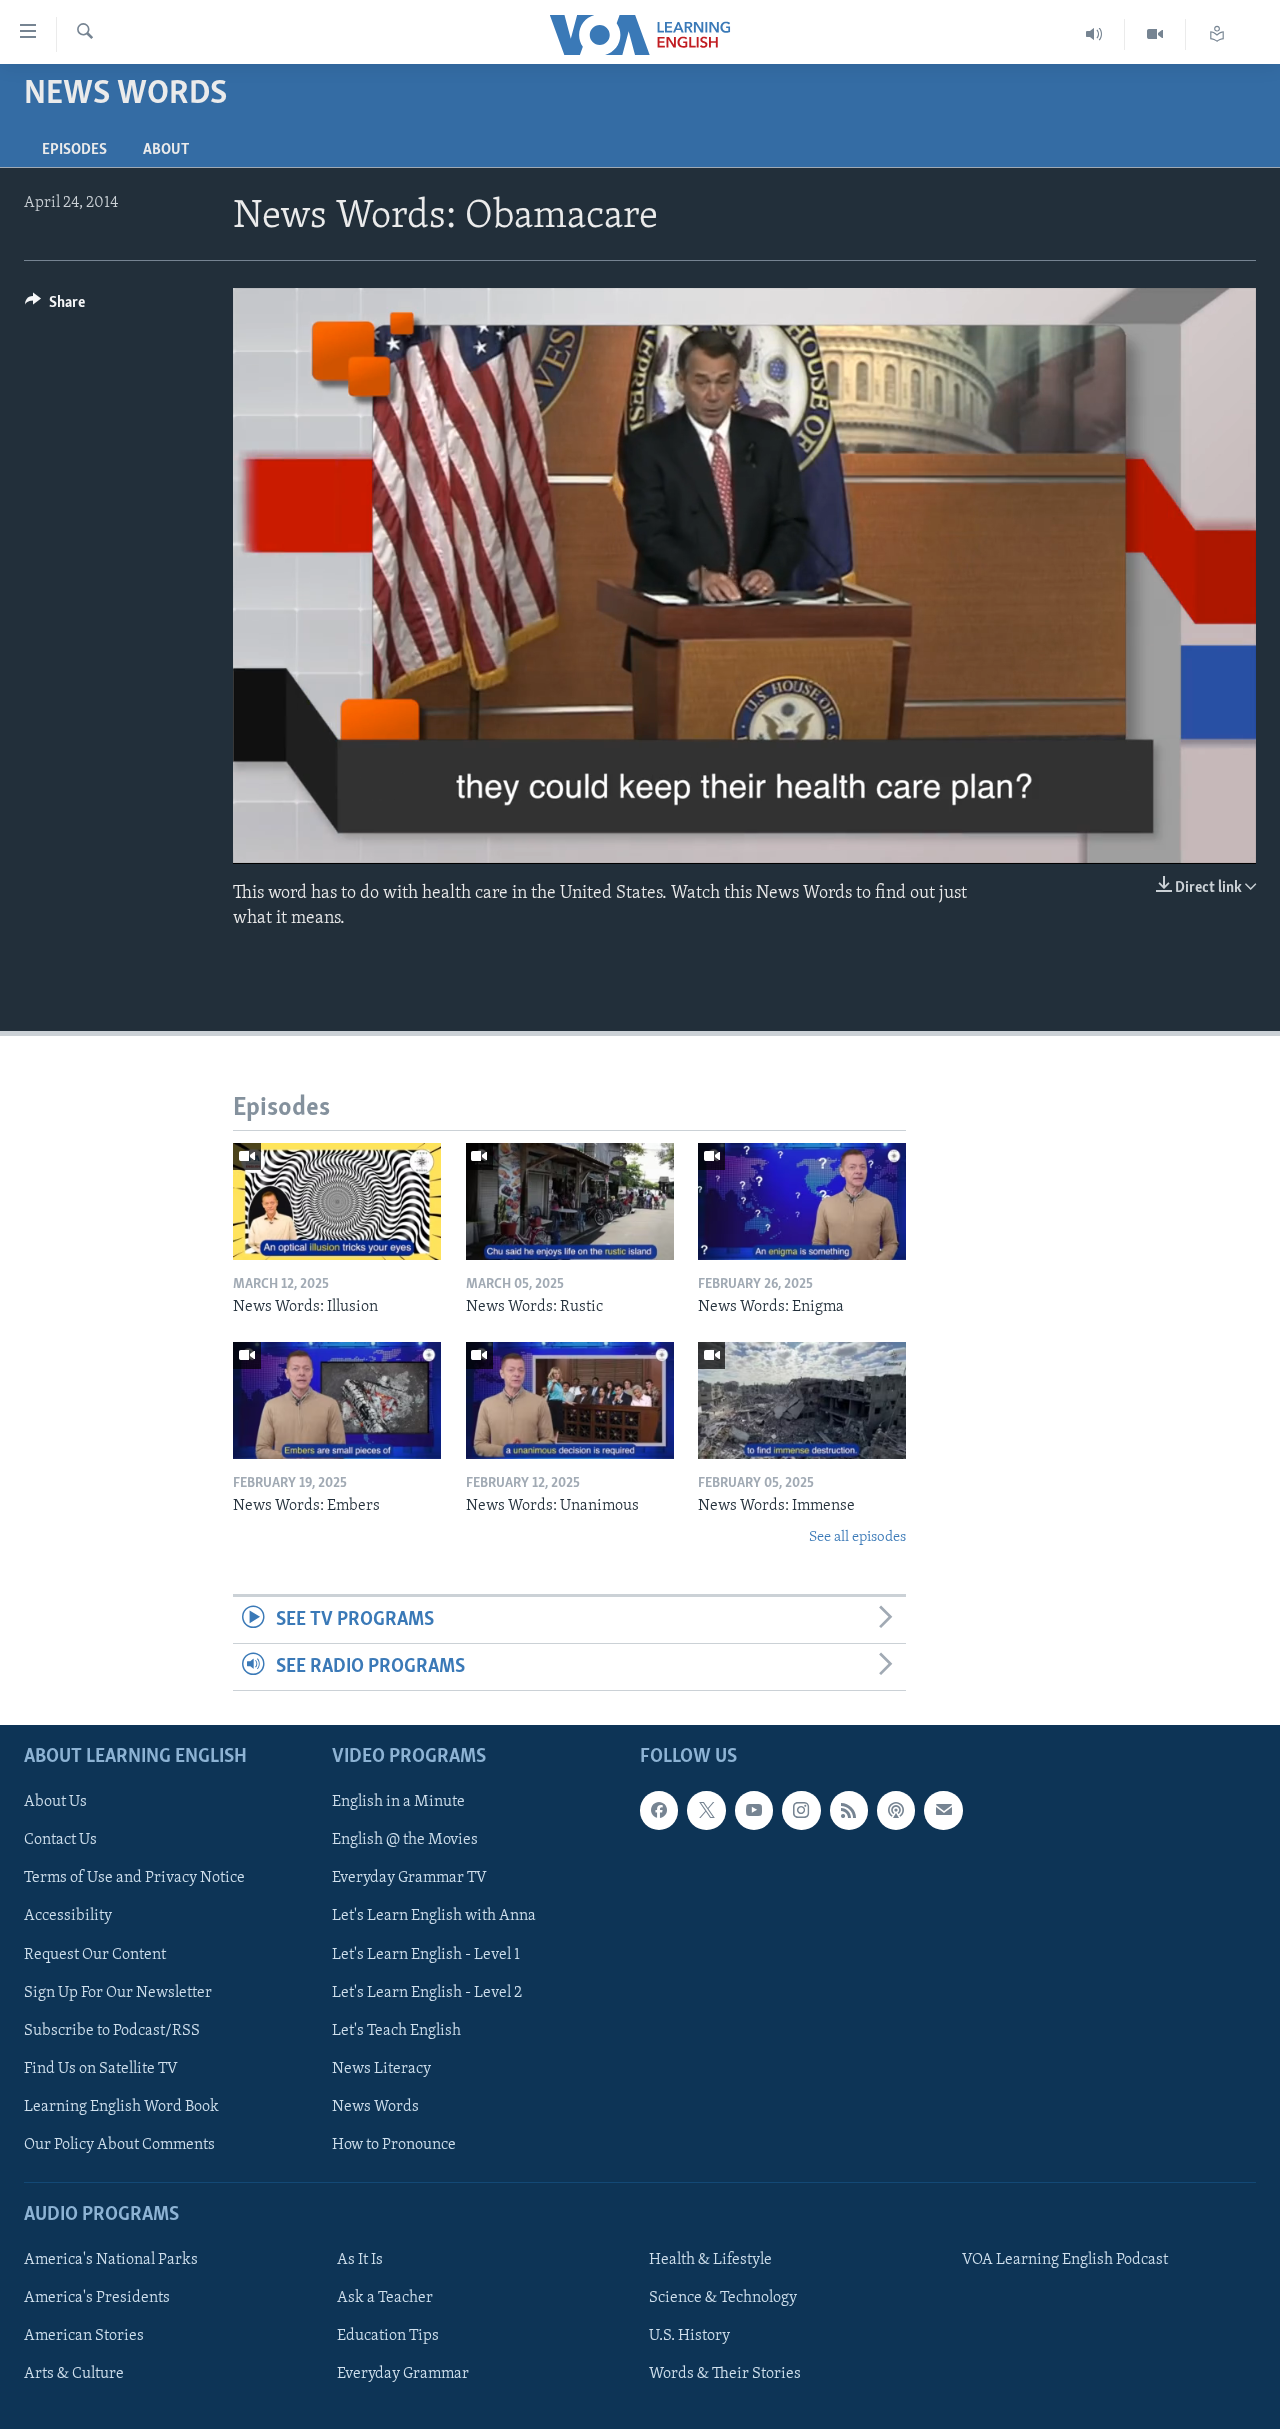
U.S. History (689, 2337)
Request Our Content (95, 1955)
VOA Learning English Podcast (1065, 2261)
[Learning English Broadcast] (1094, 34)
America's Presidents (97, 2299)
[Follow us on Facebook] (659, 1811)
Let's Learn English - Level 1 (426, 1955)
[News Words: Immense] (802, 1400)
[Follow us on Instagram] (801, 1811)
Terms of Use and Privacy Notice (134, 1879)
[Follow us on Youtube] (754, 1811)
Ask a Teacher (385, 2299)
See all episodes (857, 1537)
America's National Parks (111, 2261)
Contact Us (60, 1841)
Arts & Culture (74, 2375)
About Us (55, 1803)
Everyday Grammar (403, 2375)
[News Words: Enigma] (802, 1201)
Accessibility (68, 1917)
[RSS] (849, 1811)
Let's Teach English (396, 2031)
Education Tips (388, 2337)
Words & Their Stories (725, 2375)
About (166, 150)
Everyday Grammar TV (409, 1879)
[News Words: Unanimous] (570, 1400)
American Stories (84, 2337)
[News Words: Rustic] (570, 1201)
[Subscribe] (943, 1811)
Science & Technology (723, 2299)
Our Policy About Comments (119, 2145)
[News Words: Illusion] (337, 1201)
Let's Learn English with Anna (434, 1917)
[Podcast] (896, 1811)
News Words (375, 2107)
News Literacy (381, 2069)
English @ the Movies (405, 1841)
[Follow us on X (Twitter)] (706, 1811)
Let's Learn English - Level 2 (427, 1993)
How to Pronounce (394, 2145)
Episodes (74, 150)
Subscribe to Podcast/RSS (112, 2031)
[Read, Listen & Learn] (1217, 34)
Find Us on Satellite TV (101, 2069)
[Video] (1155, 34)
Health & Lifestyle (710, 2261)
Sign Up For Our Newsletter (118, 1993)
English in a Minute (398, 1803)
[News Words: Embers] (337, 1400)
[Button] (55, 307)
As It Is (360, 2261)
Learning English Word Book (121, 2107)
